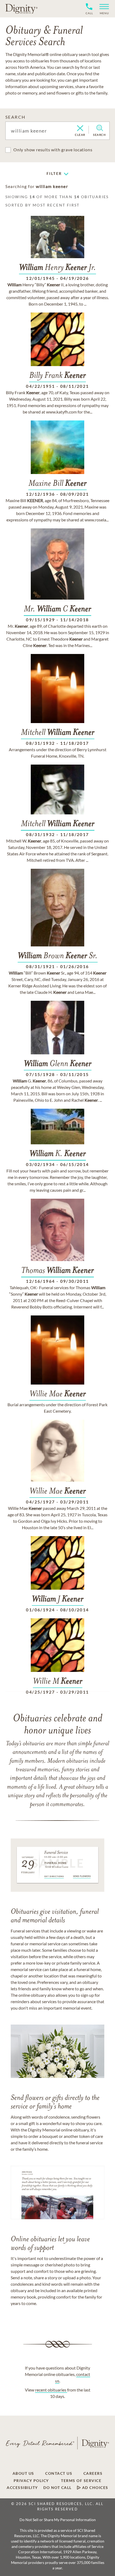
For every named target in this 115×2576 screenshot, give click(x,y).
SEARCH (15, 117)
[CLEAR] (80, 129)
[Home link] (21, 9)
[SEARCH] (100, 128)
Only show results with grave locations (53, 150)
